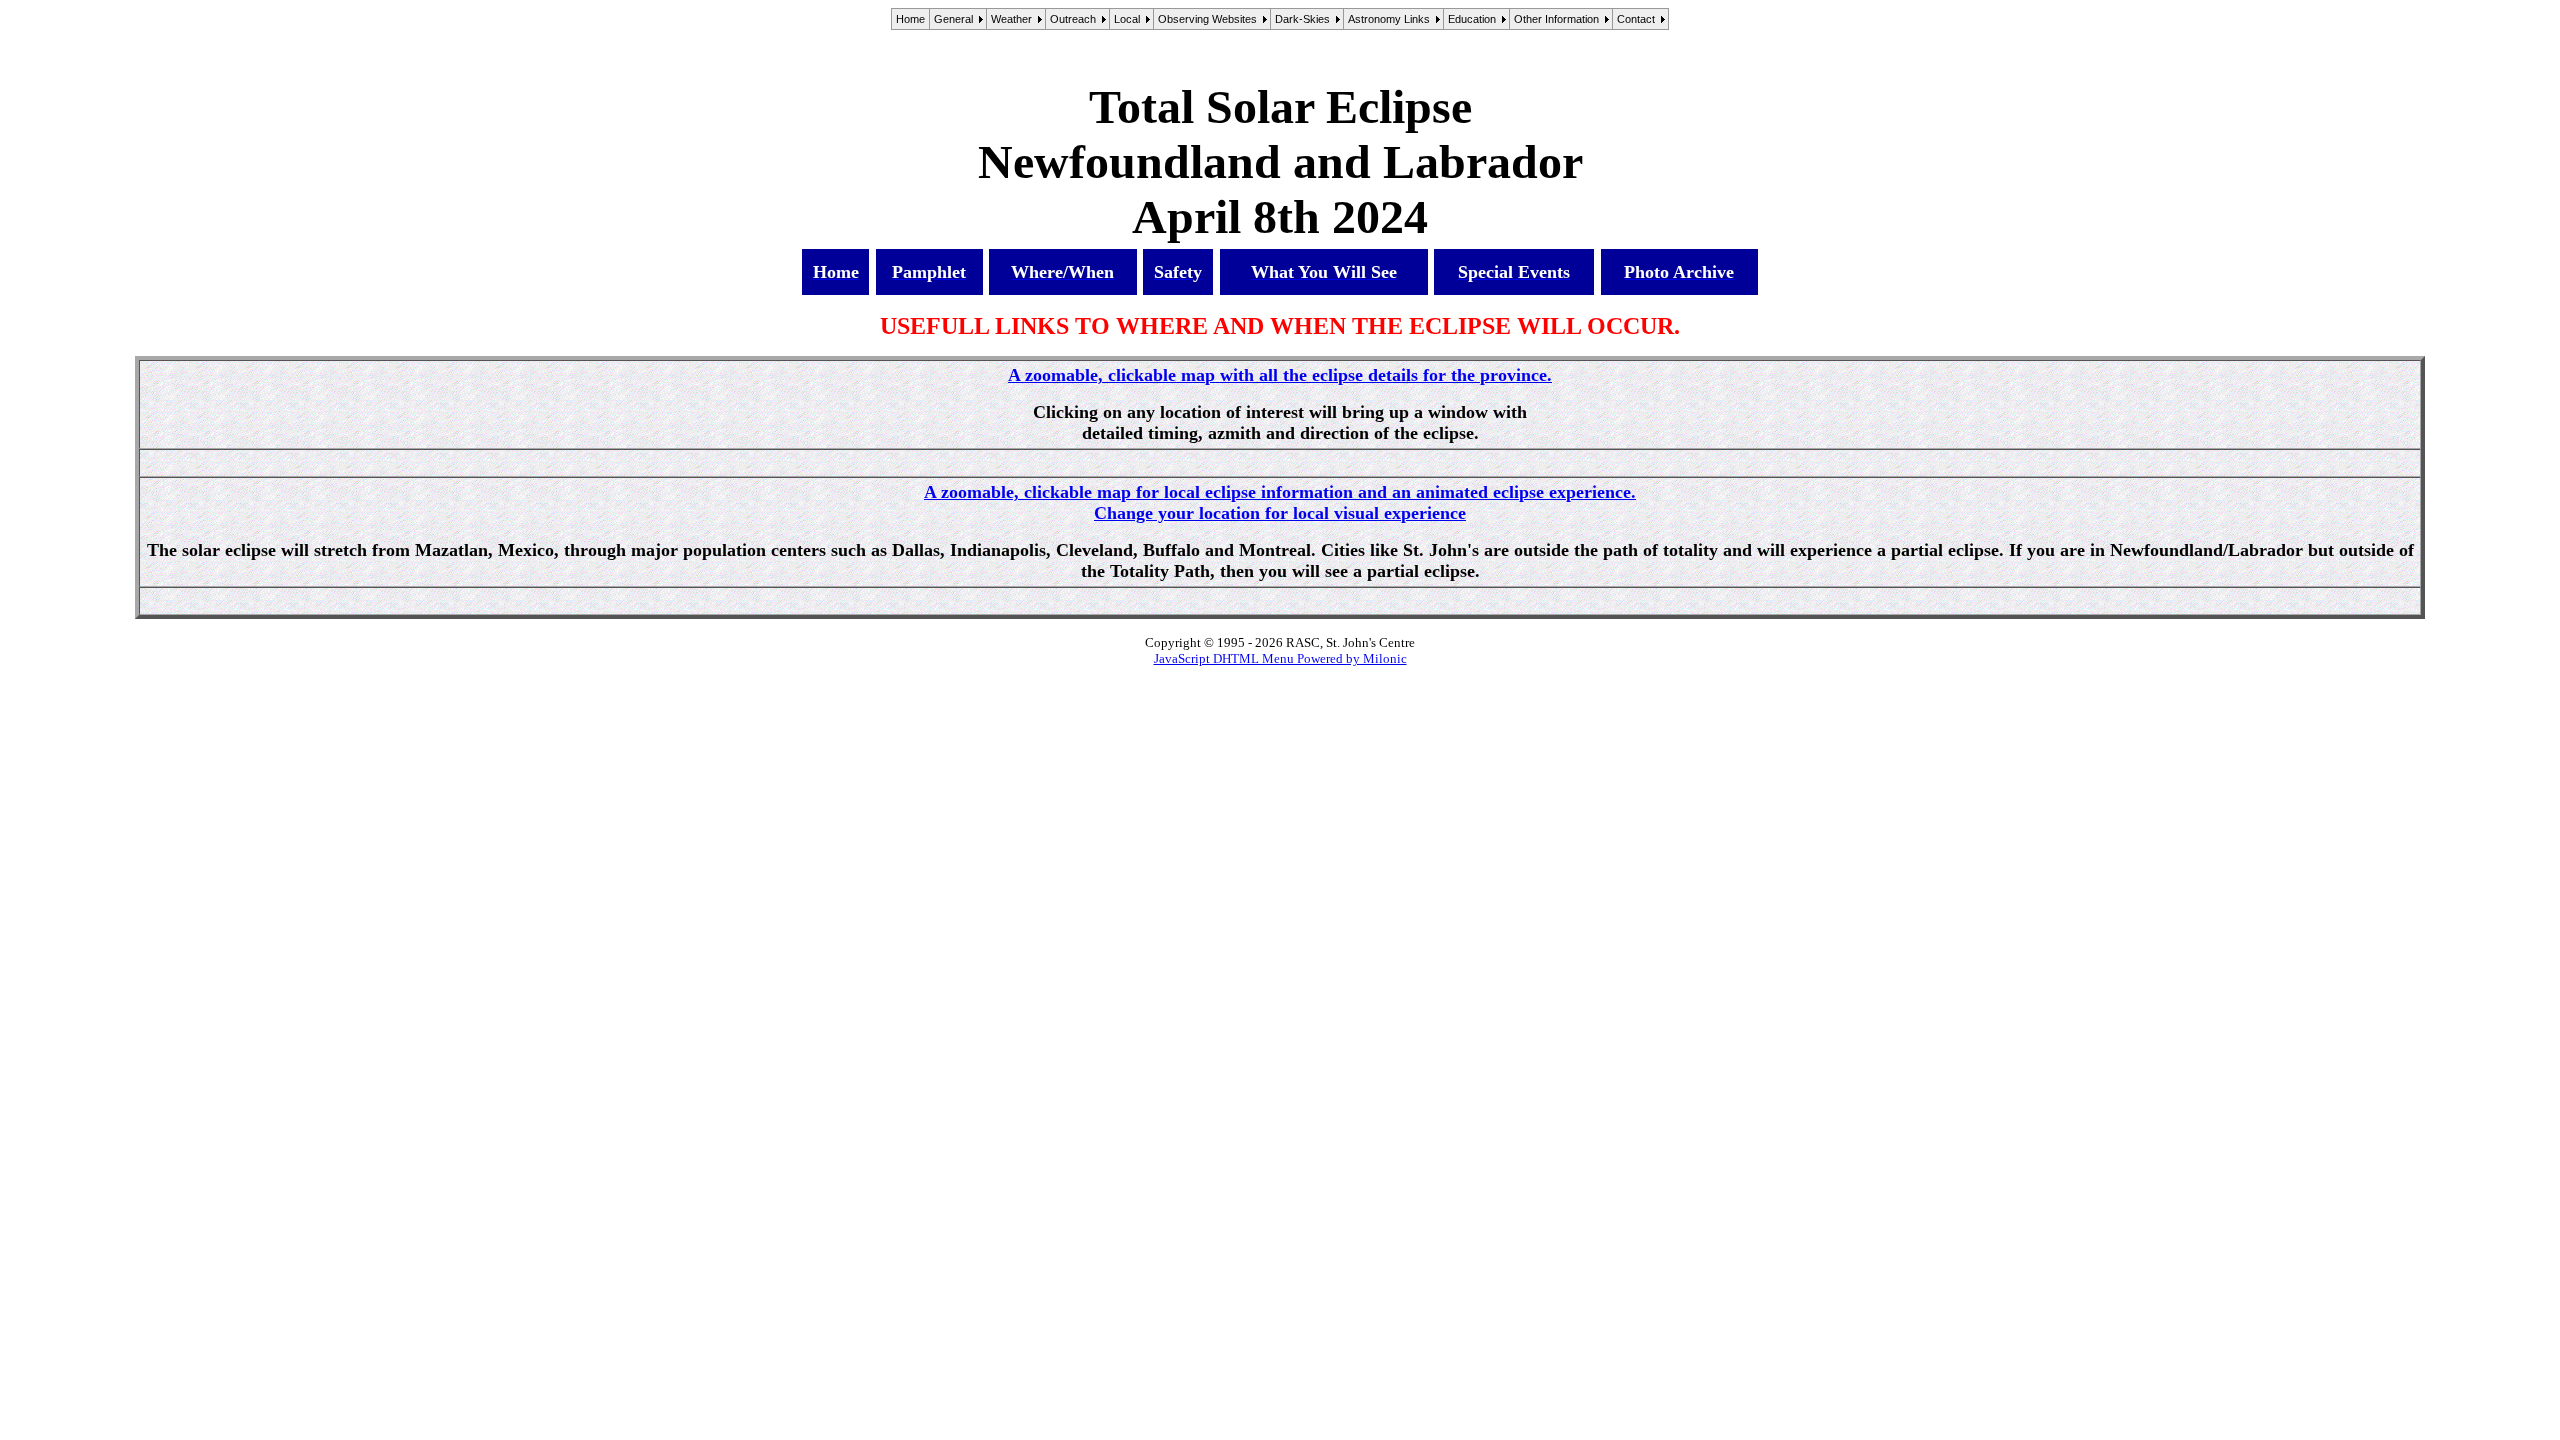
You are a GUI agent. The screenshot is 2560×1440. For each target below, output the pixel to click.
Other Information (1556, 19)
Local (1127, 19)
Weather (1011, 19)
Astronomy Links (1389, 19)
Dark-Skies (1302, 19)
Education (1472, 19)
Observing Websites (1207, 19)
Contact (1636, 19)
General (953, 19)
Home (910, 19)
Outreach (1073, 19)
